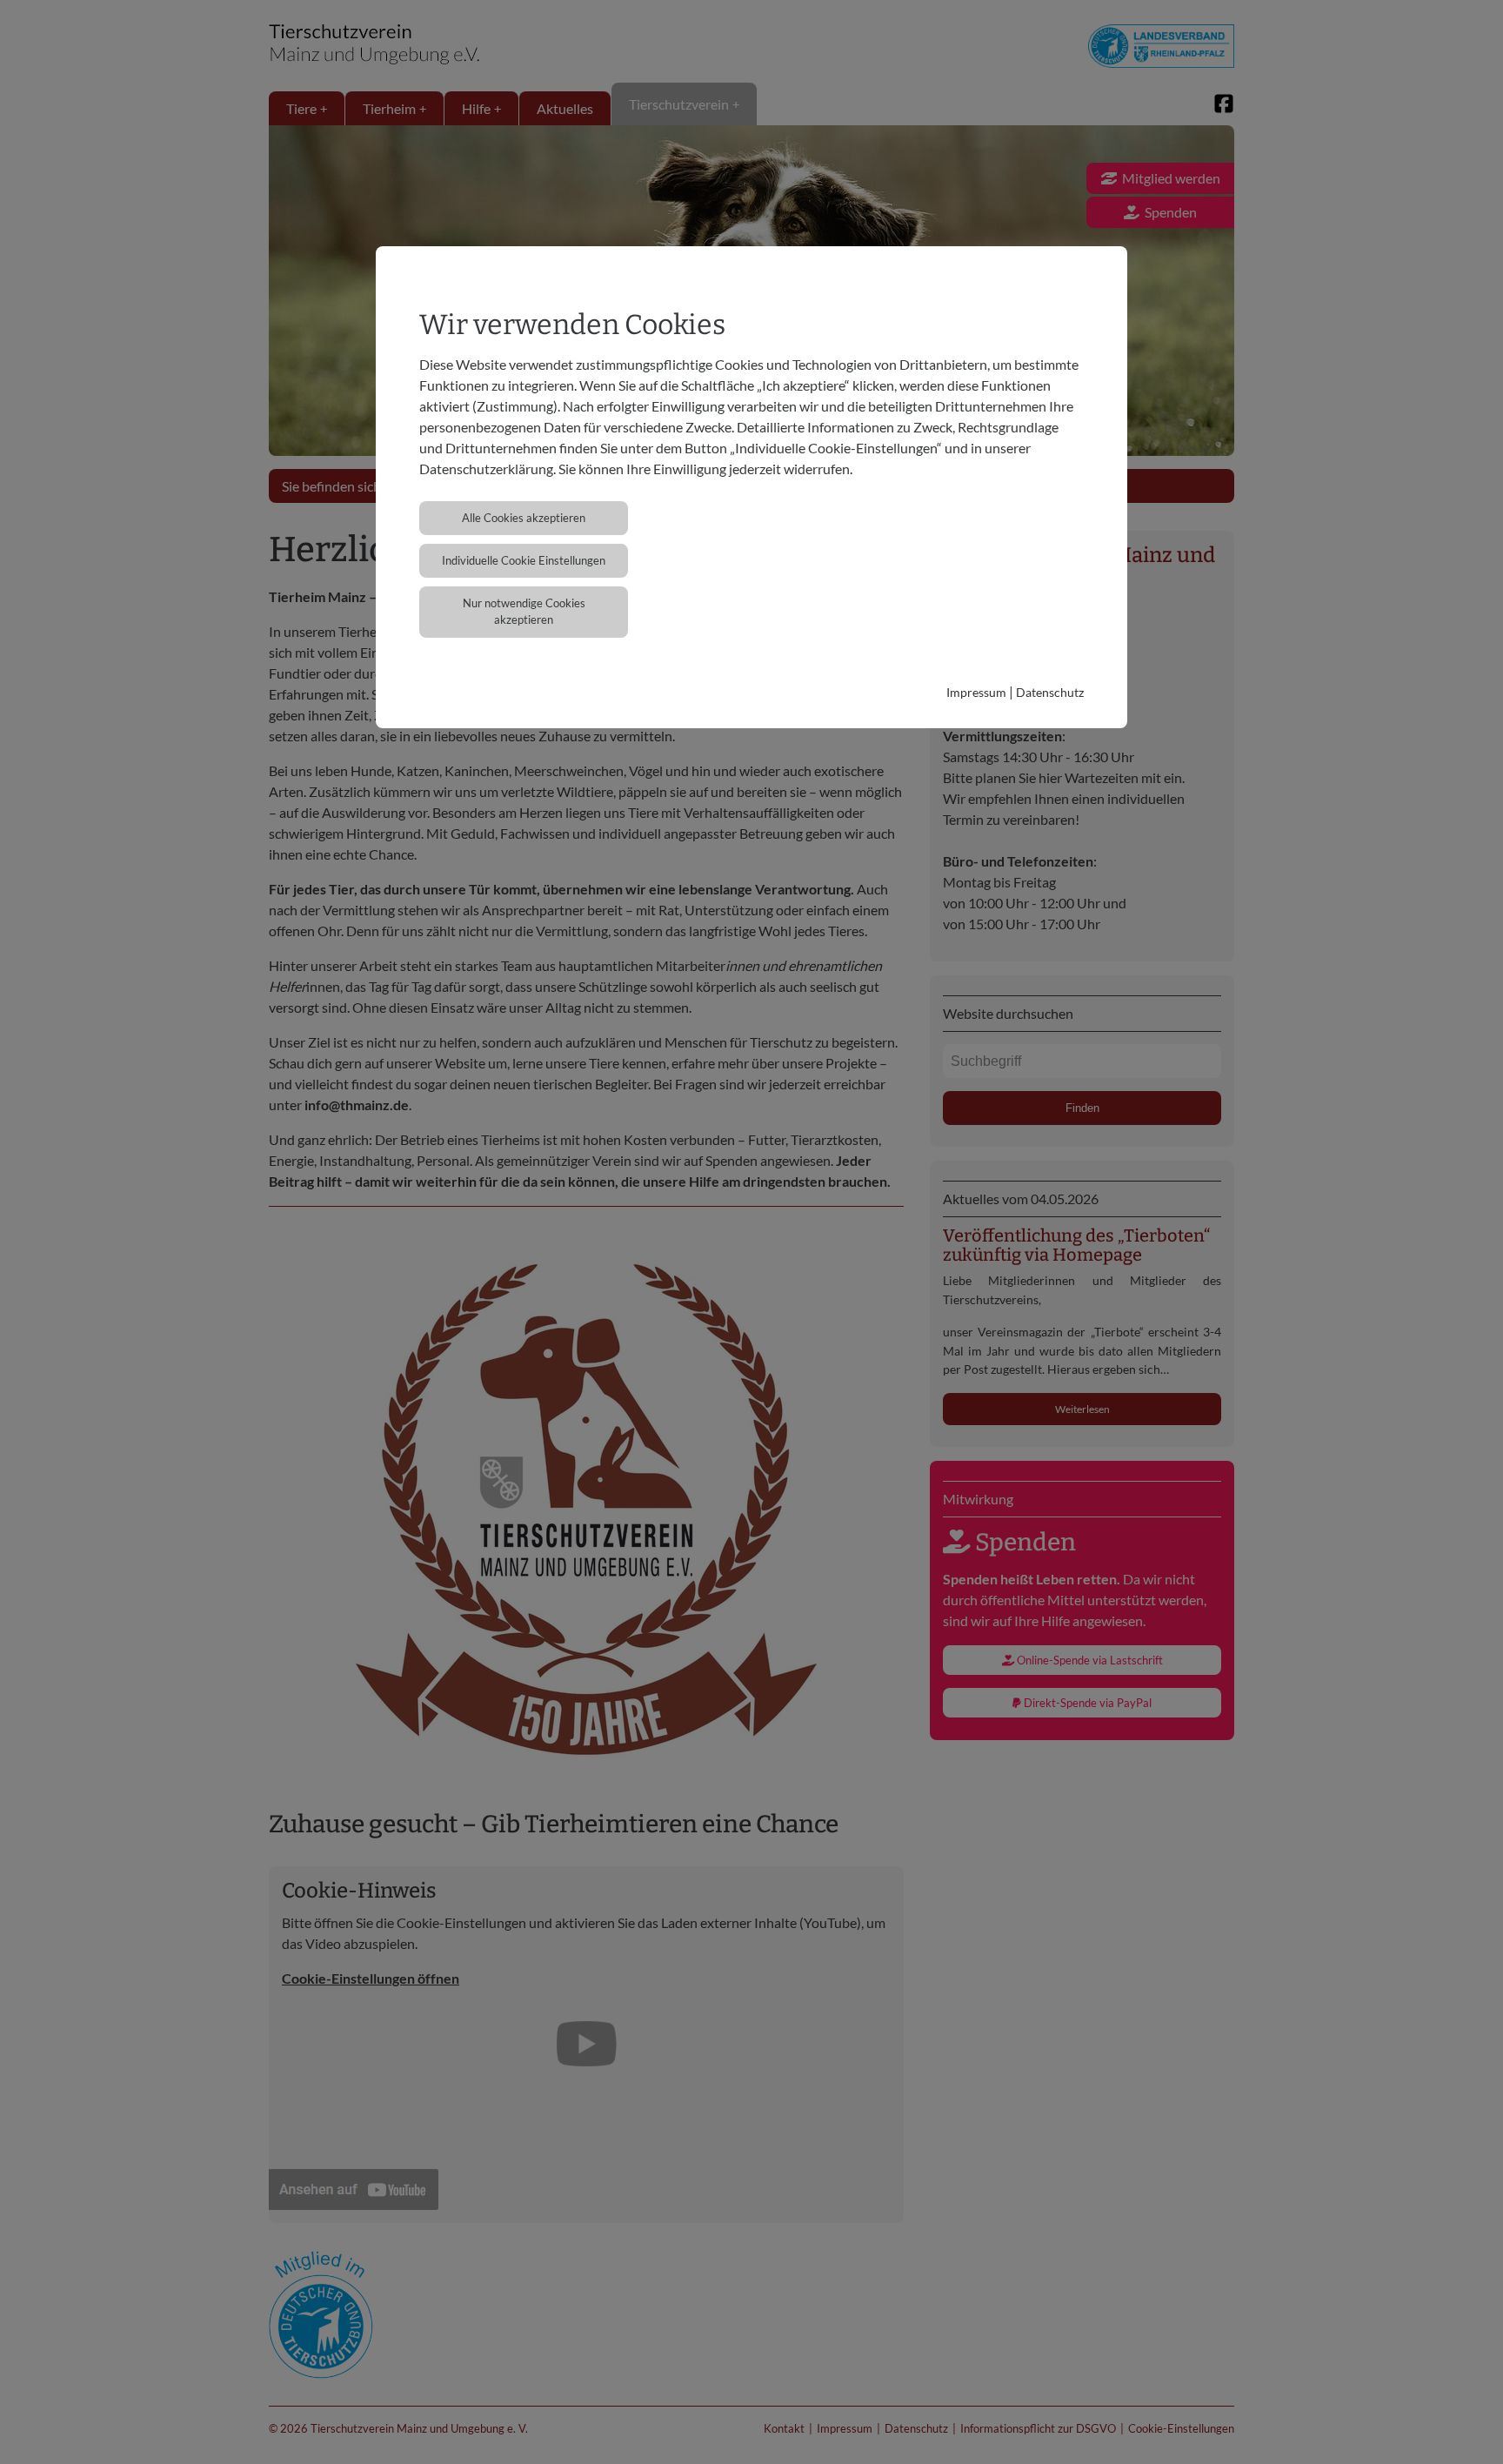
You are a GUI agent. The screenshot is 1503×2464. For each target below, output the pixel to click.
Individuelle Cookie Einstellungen (524, 560)
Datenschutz (1050, 692)
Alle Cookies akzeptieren (524, 518)
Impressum (976, 692)
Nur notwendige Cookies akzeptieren (524, 611)
